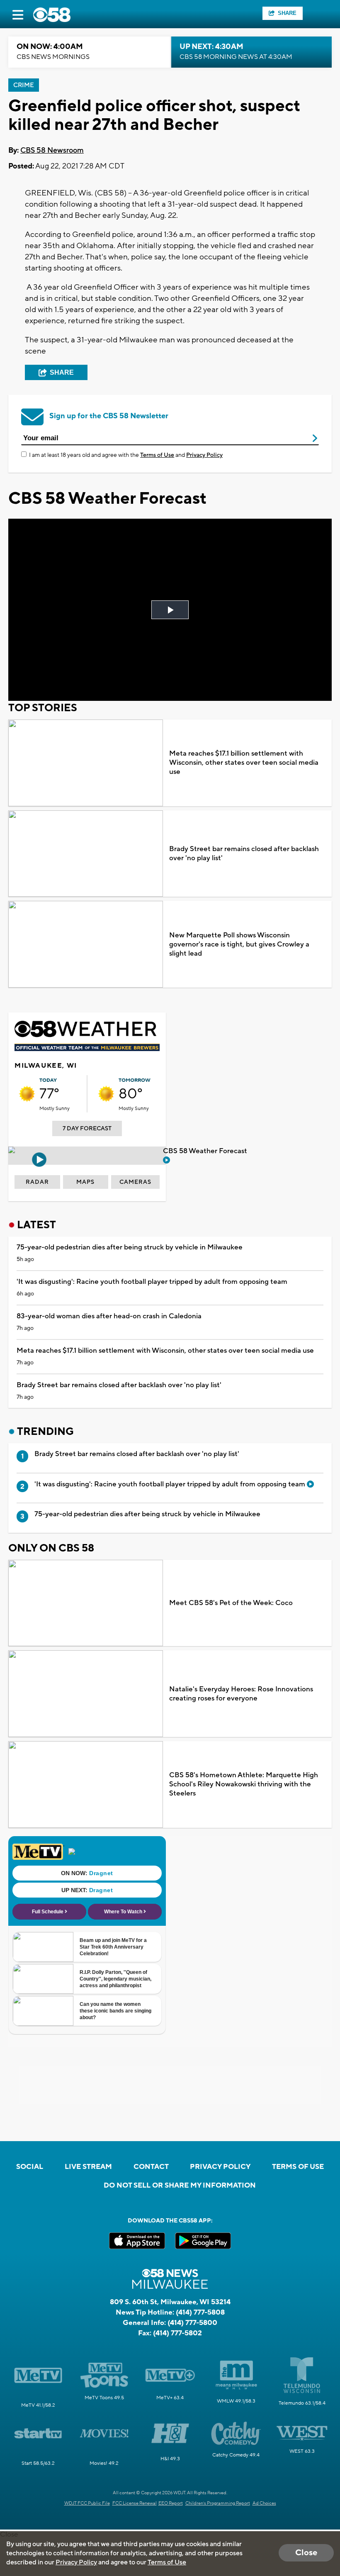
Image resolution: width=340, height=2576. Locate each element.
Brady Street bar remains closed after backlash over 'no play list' (244, 854)
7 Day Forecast (87, 1129)
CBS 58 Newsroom (52, 150)
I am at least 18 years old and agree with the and (126, 455)
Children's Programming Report (218, 2503)
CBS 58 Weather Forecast (206, 1151)
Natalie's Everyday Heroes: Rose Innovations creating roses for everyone (241, 1694)
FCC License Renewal (135, 2503)
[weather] (27, 1094)
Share (287, 13)
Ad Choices (264, 2503)
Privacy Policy (204, 455)
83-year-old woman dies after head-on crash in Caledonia (109, 1316)
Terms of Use (157, 455)
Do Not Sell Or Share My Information (180, 2186)
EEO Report (171, 2503)
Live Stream (88, 2167)
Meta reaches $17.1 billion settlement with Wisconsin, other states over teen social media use (244, 763)
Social (30, 2167)
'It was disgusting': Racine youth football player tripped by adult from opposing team (152, 1282)
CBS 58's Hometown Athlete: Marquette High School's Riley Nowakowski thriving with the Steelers (244, 1784)
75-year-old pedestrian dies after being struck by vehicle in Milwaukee (130, 1247)
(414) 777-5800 (192, 2323)
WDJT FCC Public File (87, 2503)
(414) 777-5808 (200, 2313)
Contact (151, 2167)
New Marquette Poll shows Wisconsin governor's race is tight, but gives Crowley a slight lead (239, 944)
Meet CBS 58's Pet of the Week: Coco (231, 1603)
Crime (24, 85)
